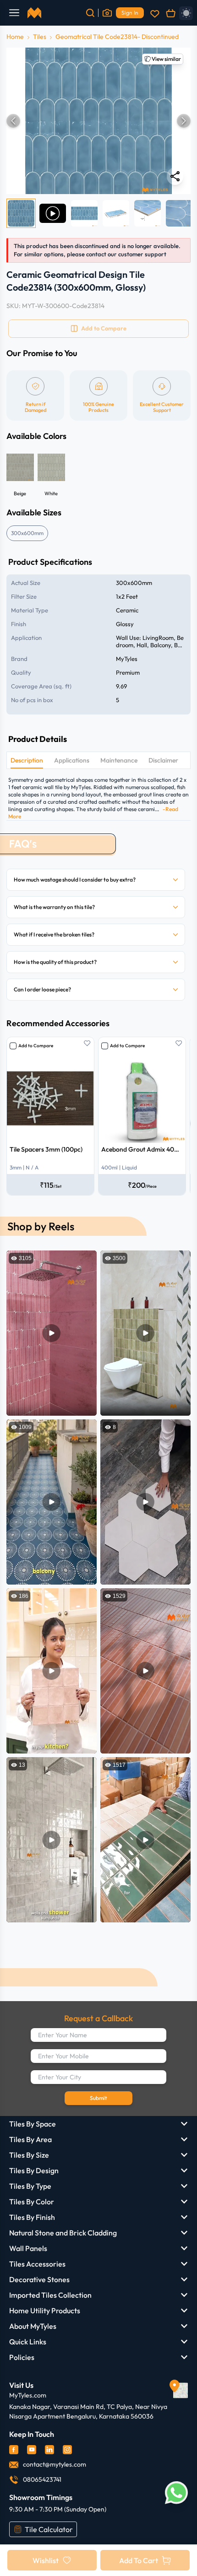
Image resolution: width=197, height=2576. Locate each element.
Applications (72, 760)
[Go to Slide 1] (21, 213)
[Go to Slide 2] (53, 213)
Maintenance (119, 760)
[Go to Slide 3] (84, 213)
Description (27, 760)
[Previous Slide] (13, 121)
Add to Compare (36, 1046)
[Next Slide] (184, 121)
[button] (98, 121)
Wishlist (46, 2560)
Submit (98, 2098)
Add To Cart (139, 2560)
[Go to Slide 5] (148, 213)
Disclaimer (163, 760)
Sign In (130, 13)
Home (15, 37)
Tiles (40, 37)
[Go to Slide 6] (179, 213)
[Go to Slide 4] (116, 213)
